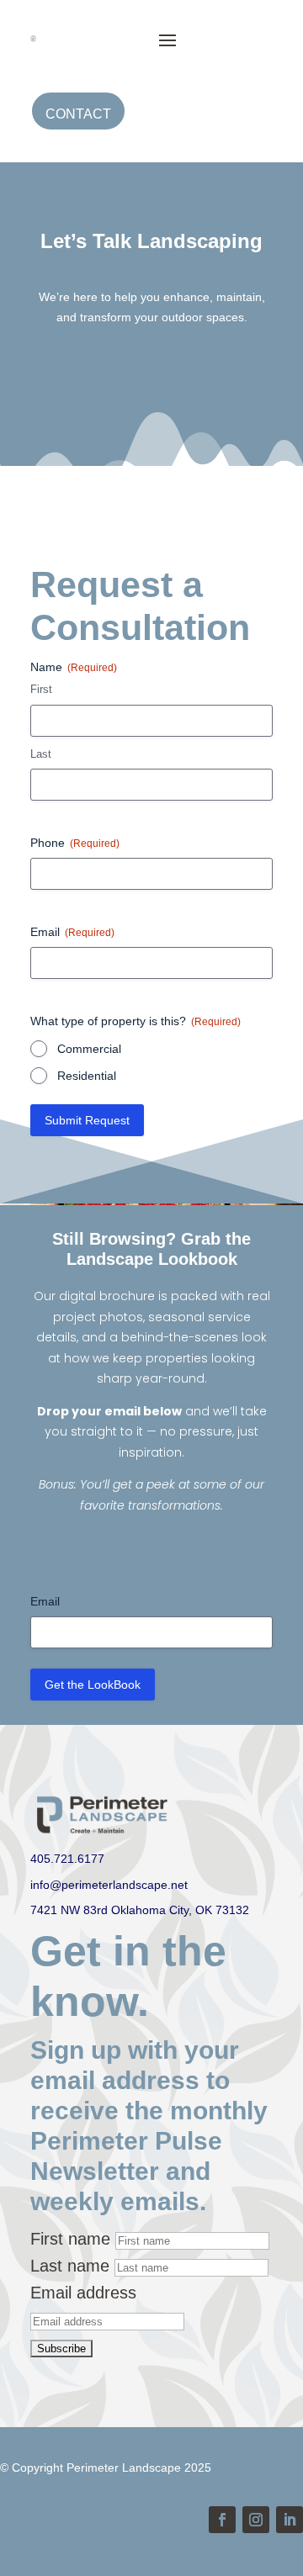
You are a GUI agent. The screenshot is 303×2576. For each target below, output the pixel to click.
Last (41, 754)
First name (70, 2239)
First (41, 689)
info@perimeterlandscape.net (109, 1885)
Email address (83, 2293)
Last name (70, 2266)
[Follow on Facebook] (222, 2520)
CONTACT (78, 114)
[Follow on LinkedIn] (290, 2520)
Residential (87, 1076)
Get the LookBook (93, 1685)
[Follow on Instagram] (256, 2520)
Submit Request (87, 1120)
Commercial (89, 1049)
